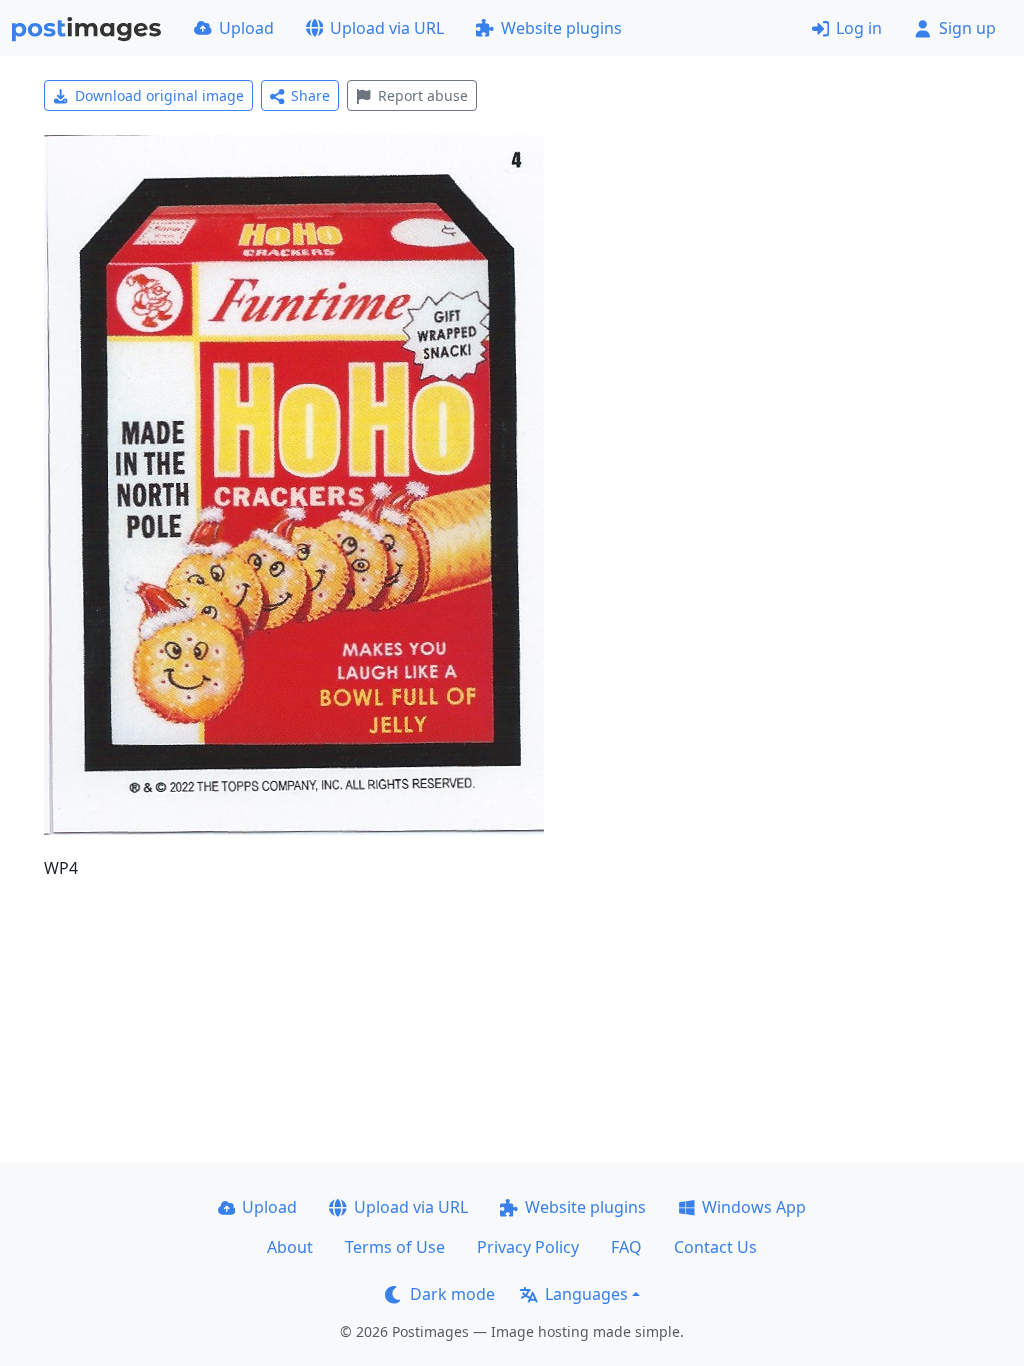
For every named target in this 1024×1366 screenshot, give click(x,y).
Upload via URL (387, 28)
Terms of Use (395, 1247)
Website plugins (561, 28)
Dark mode (452, 1294)
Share (310, 95)
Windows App (754, 1207)
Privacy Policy (528, 1247)
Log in (859, 28)
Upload (246, 28)
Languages (586, 1294)
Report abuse (423, 95)
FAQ (626, 1247)
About (290, 1247)
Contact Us (715, 1247)
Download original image (159, 95)
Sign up (967, 28)
